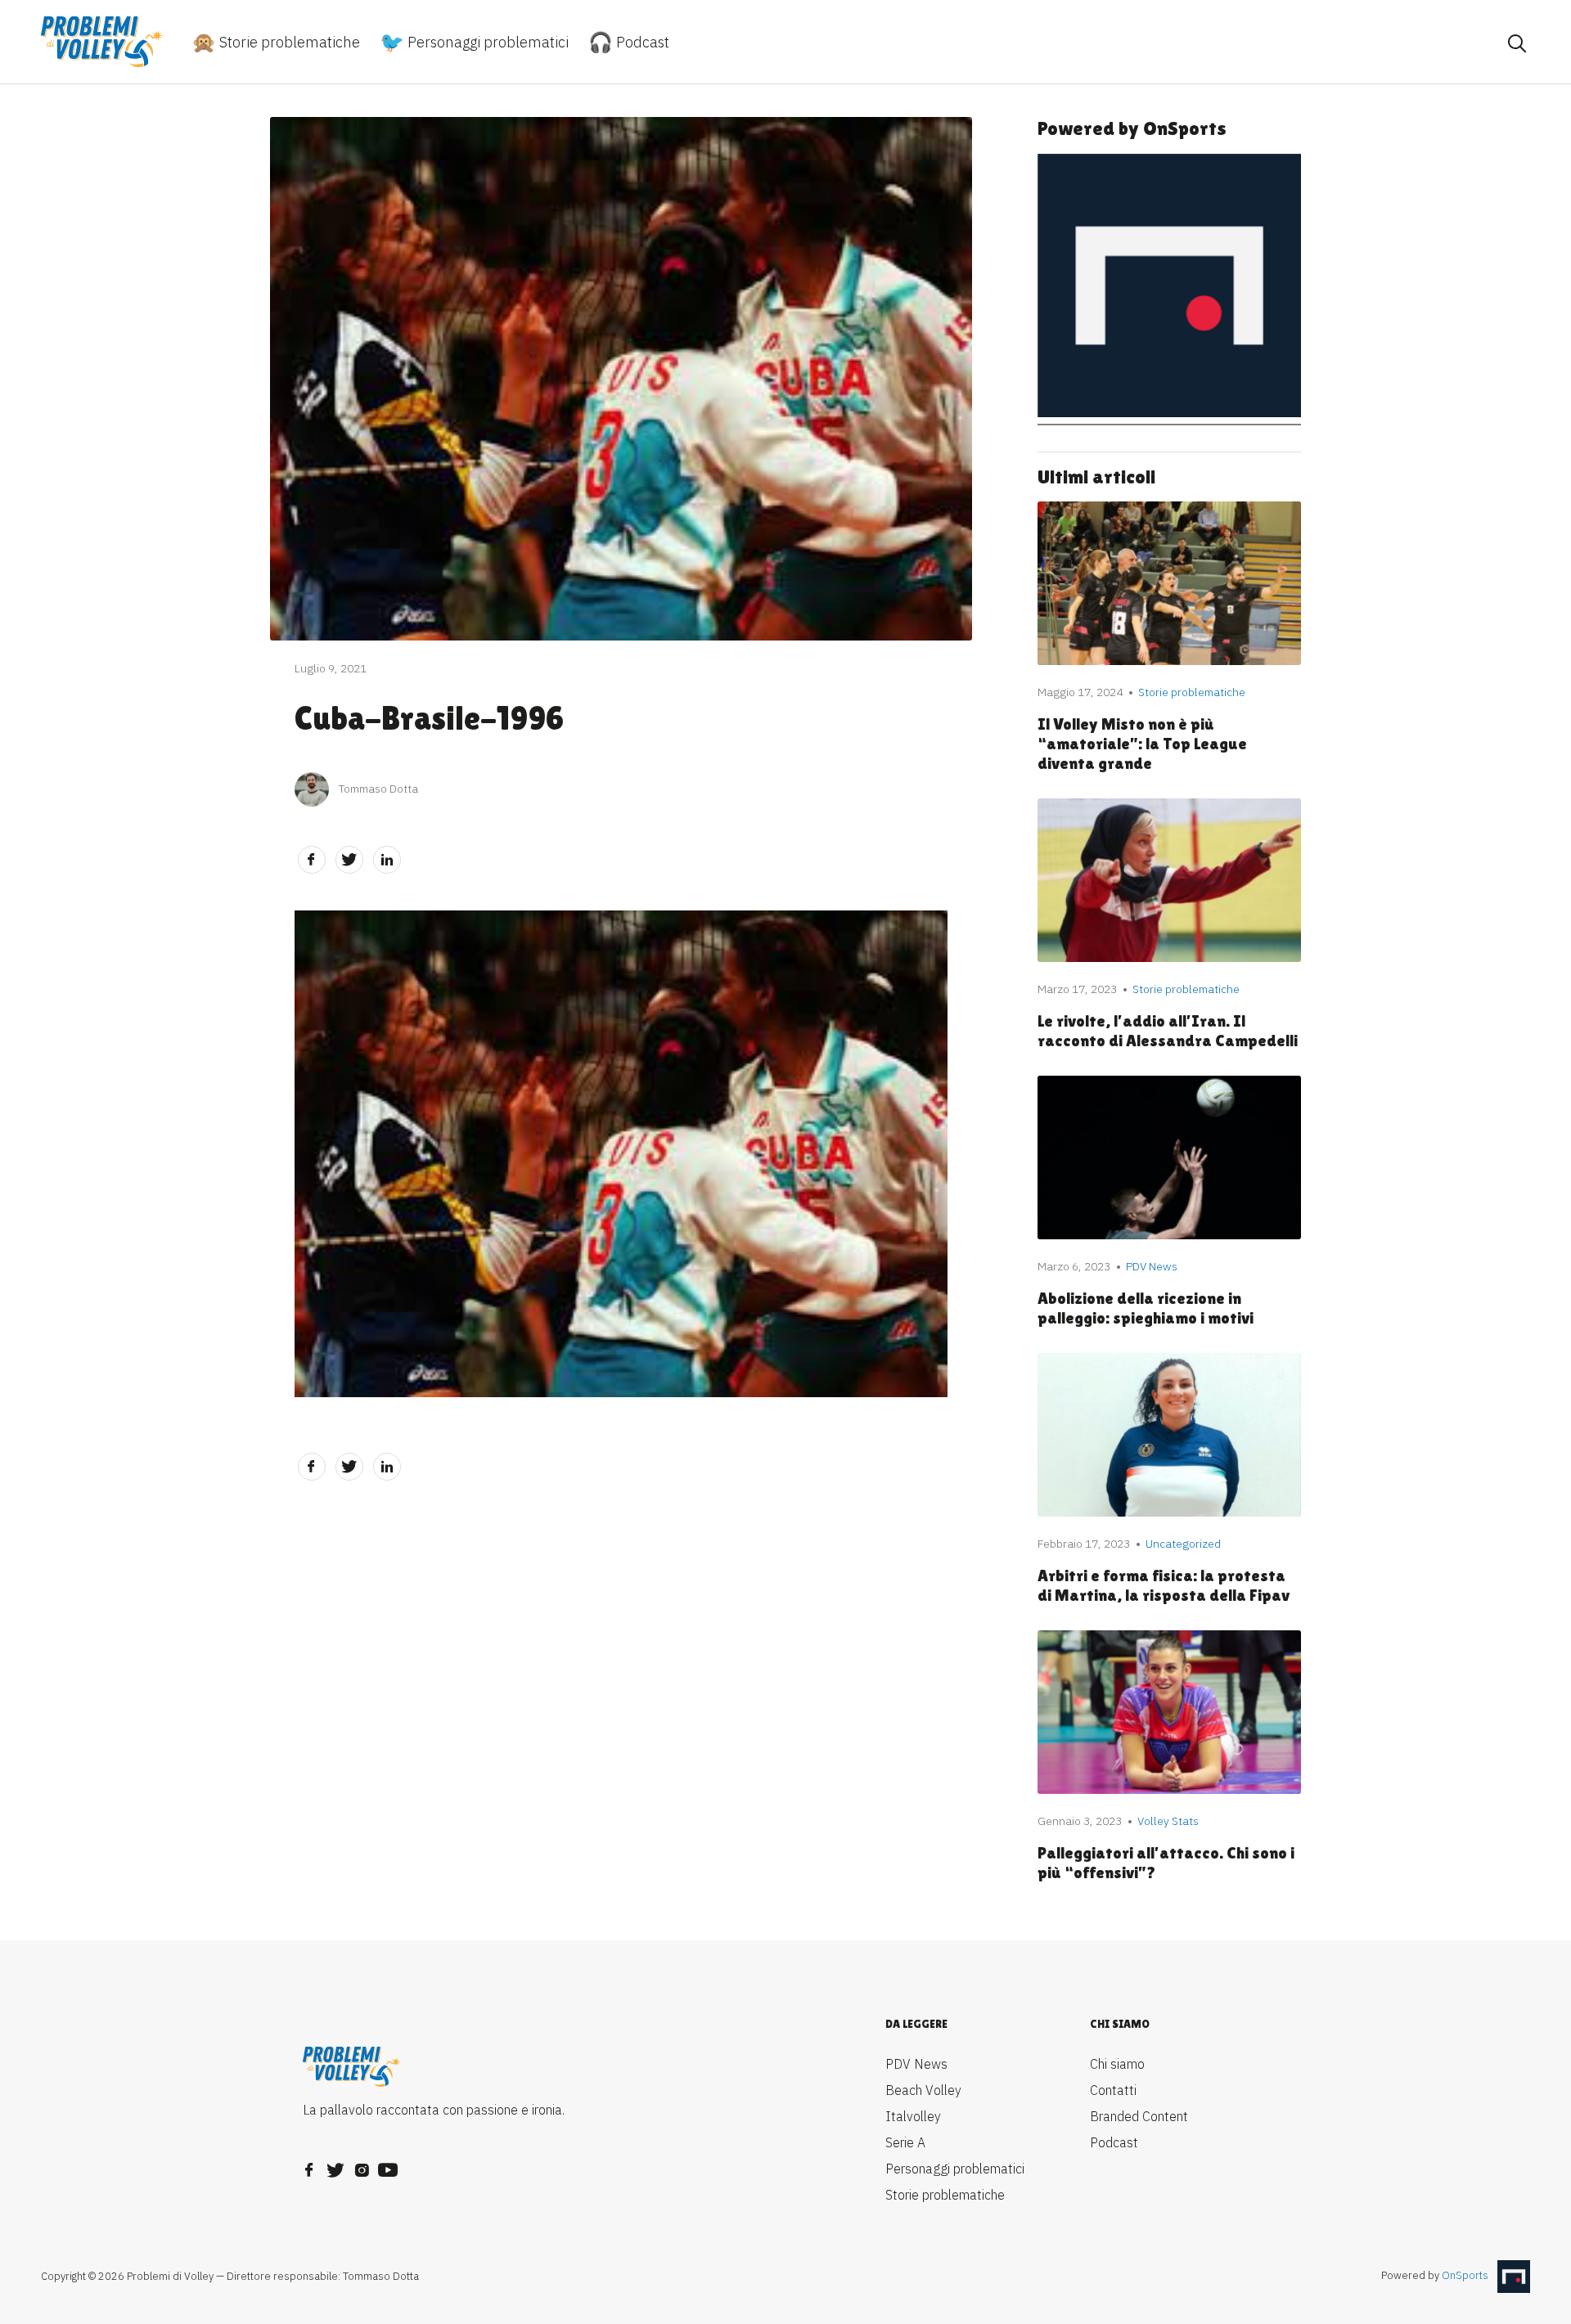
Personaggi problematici (486, 42)
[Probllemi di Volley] (102, 42)
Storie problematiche (288, 42)
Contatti (1113, 2090)
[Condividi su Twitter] (349, 860)
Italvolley (913, 2116)
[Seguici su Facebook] (309, 2165)
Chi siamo (1117, 2064)
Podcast (641, 42)
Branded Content (1139, 2116)
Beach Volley (923, 2090)
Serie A (905, 2142)
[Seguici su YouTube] (388, 2165)
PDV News (916, 2064)
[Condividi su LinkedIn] (387, 860)
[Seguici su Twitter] (335, 2165)
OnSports (1465, 2276)
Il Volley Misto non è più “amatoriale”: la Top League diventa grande (1142, 744)
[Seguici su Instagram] (362, 2165)
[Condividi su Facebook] (312, 860)
